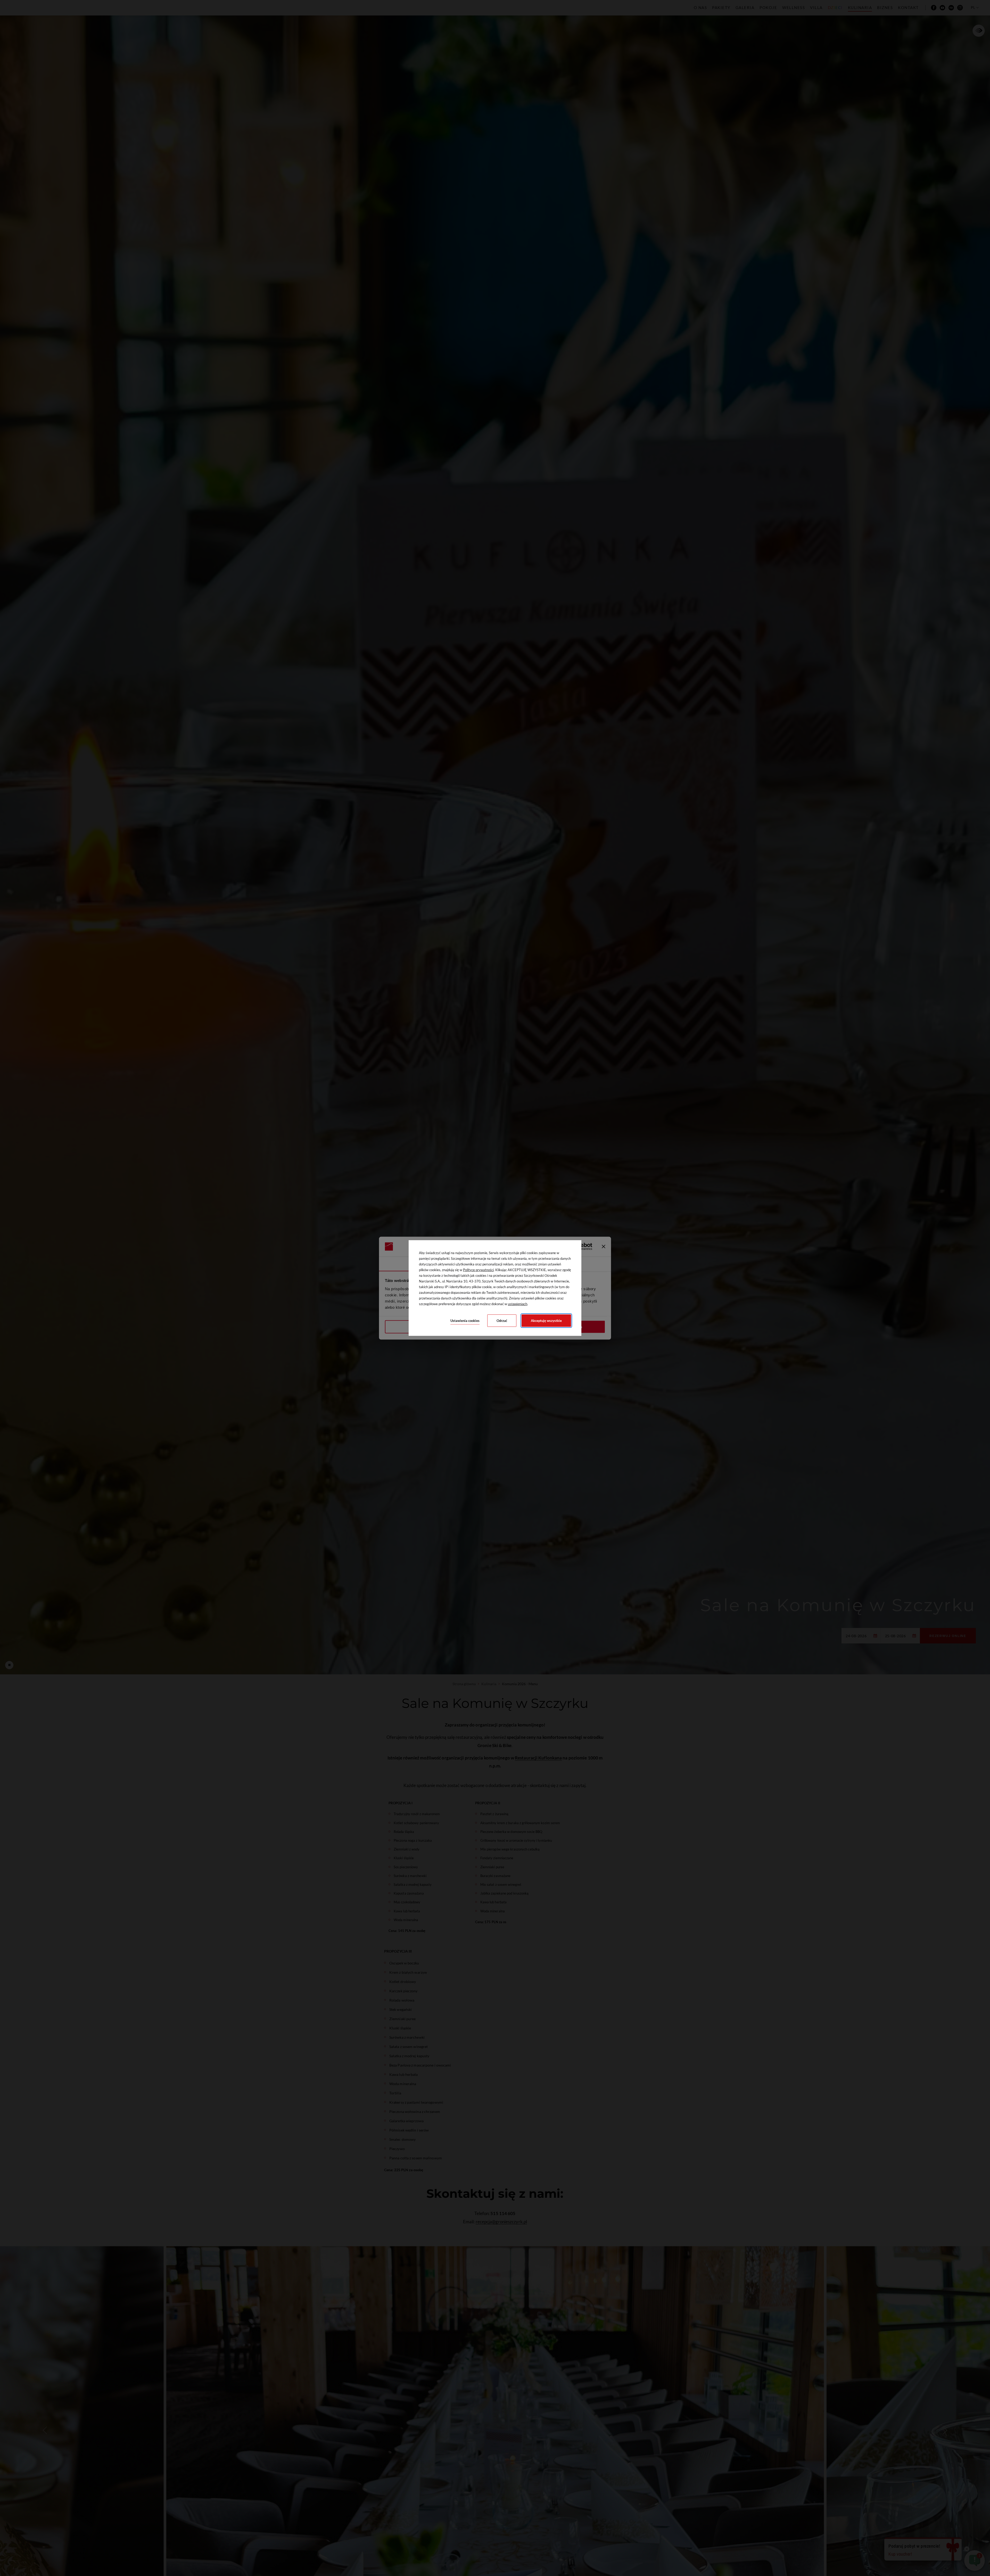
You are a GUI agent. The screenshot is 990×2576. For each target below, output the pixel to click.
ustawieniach (518, 1304)
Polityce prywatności (478, 1270)
